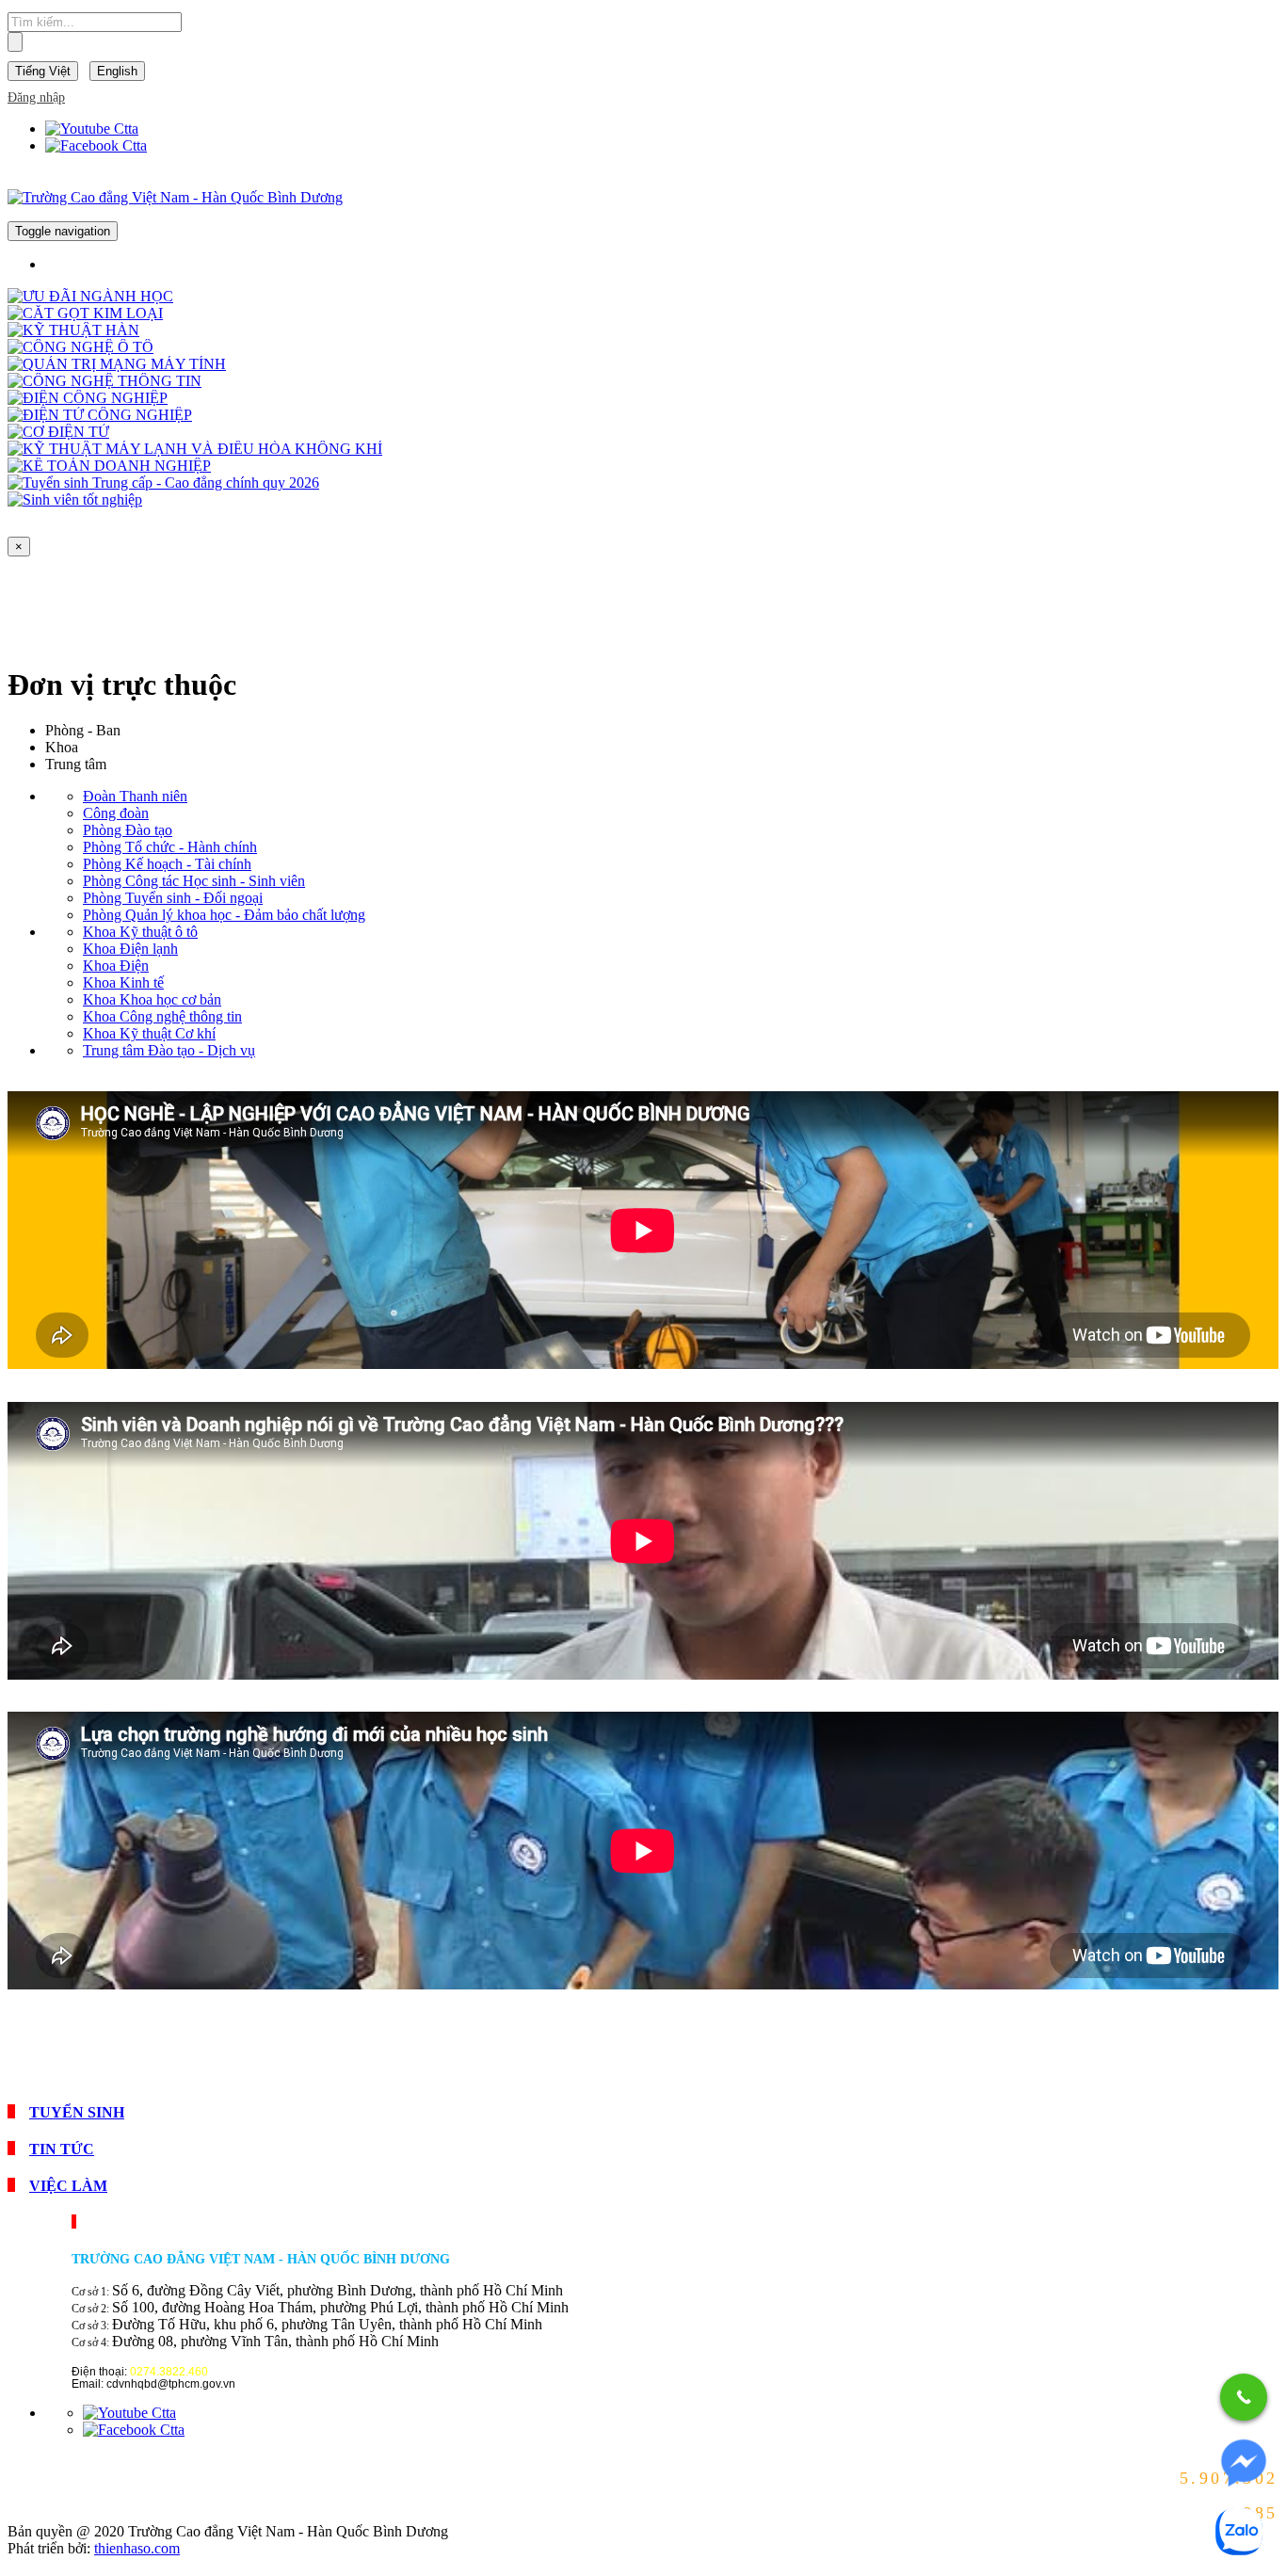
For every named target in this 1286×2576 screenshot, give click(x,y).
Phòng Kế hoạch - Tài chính (167, 864)
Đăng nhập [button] (36, 97)
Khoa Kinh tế (123, 982)
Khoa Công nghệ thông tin (162, 1016)
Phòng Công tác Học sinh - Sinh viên (194, 881)
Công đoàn (116, 813)
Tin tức (62, 2149)
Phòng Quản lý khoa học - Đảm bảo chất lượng (224, 915)
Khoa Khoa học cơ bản (152, 999)
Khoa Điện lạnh (130, 949)
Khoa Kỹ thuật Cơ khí (149, 1033)
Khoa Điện (116, 966)
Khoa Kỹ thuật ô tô (140, 932)
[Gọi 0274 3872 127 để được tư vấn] (1244, 2397)
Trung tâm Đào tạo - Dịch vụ (169, 1050)
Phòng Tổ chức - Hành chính (170, 847)
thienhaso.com (137, 2548)
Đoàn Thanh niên (135, 796)
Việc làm (68, 2186)
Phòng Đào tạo (128, 830)
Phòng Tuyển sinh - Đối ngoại (173, 898)
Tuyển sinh (77, 2112)
